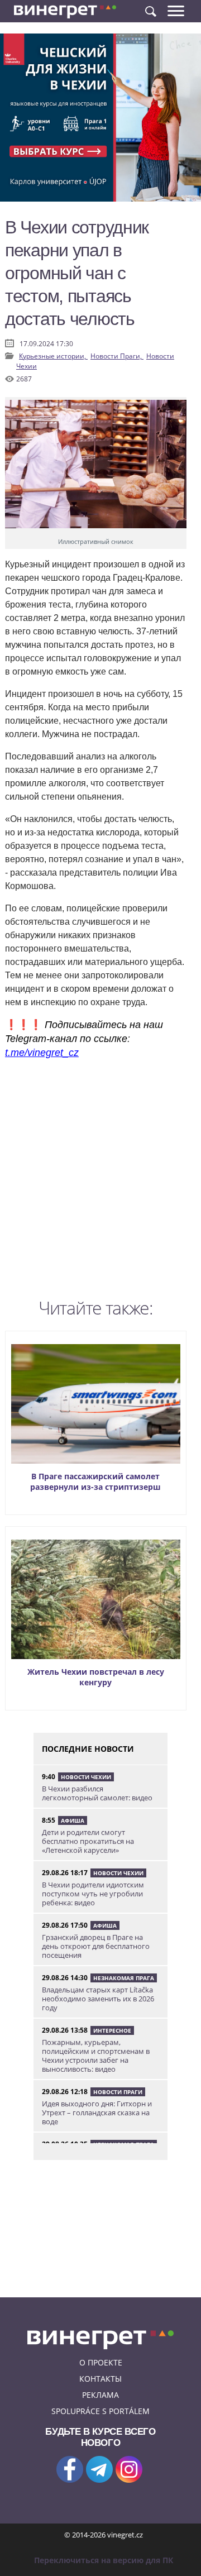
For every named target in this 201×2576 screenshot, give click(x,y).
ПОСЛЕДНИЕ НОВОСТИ (88, 1749)
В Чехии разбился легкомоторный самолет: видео (97, 1793)
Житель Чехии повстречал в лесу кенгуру (96, 1677)
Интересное (112, 2030)
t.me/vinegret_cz (42, 1053)
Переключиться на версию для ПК (104, 2560)
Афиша (73, 1820)
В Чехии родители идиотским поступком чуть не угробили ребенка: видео (93, 1894)
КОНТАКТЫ (100, 2379)
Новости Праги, (117, 356)
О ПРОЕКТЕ (101, 2362)
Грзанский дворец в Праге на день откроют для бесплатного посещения (96, 1946)
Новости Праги (118, 2092)
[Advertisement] (100, 1182)
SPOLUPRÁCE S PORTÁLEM (100, 2411)
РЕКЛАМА (100, 2395)
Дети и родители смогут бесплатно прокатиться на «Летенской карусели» (88, 1841)
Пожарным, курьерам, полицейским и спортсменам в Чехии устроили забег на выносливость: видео (96, 2056)
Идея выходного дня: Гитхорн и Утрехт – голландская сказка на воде (97, 2113)
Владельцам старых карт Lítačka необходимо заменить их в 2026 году (98, 1999)
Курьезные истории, (53, 356)
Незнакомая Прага (124, 1978)
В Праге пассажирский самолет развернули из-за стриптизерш (95, 1481)
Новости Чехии (86, 1777)
